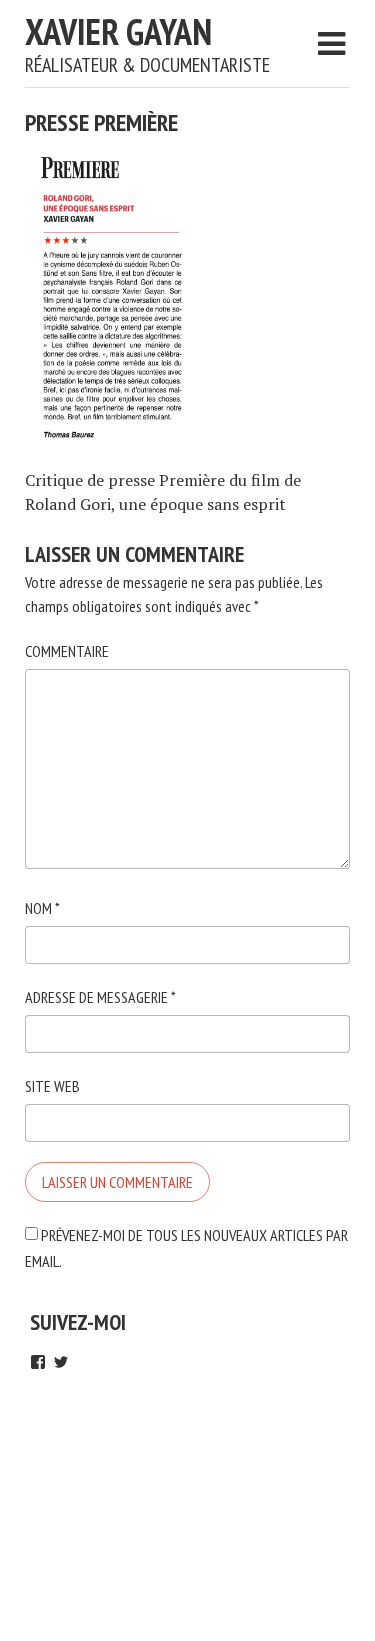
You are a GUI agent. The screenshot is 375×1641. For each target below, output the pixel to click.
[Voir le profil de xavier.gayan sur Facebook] (38, 1362)
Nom (42, 908)
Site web (52, 1086)
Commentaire (67, 651)
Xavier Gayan (118, 31)
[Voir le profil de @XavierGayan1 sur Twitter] (61, 1362)
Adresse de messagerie (100, 997)
